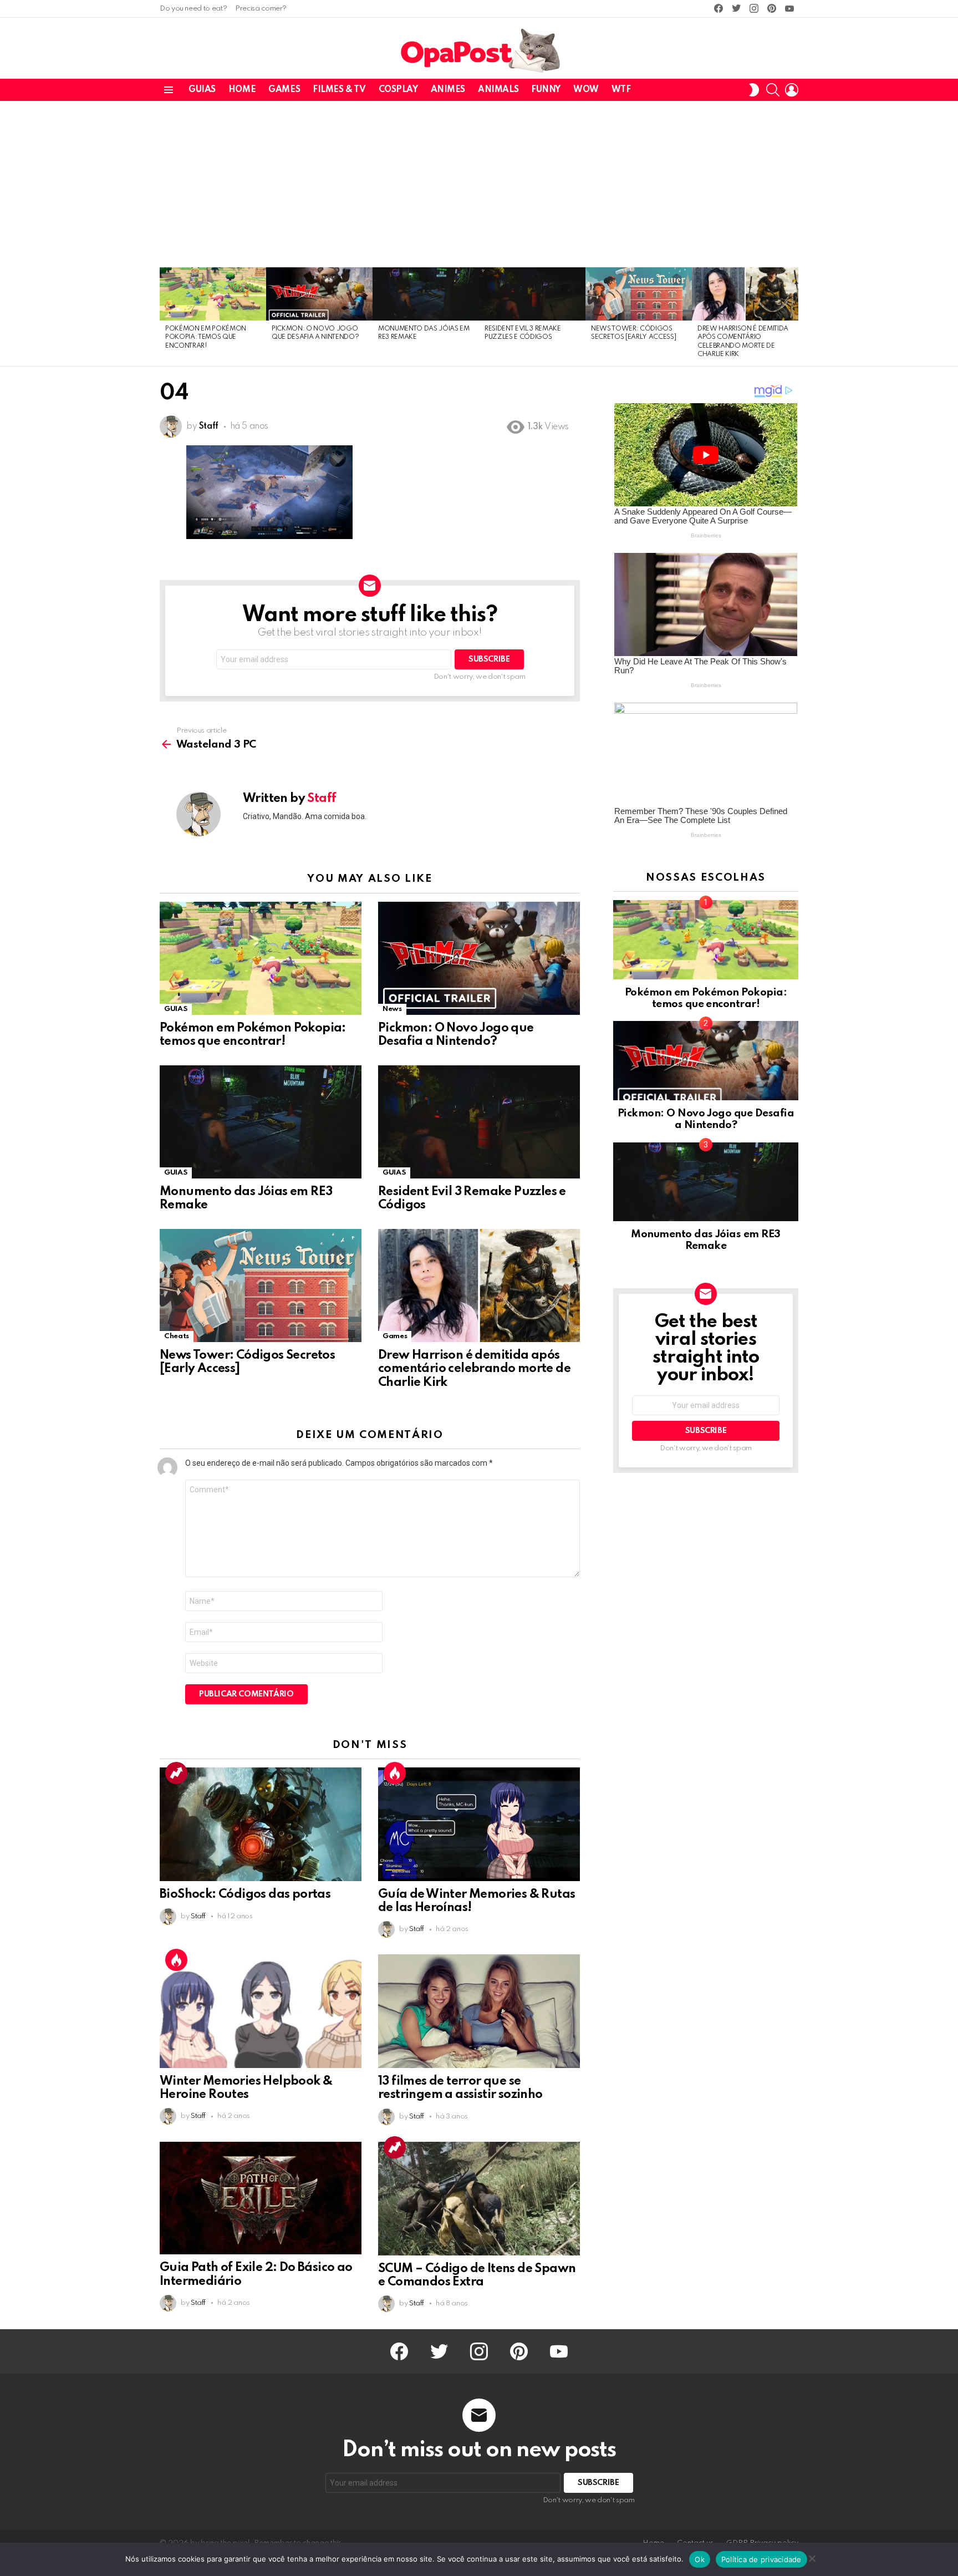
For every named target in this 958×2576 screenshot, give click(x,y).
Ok (700, 2559)
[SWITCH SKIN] (754, 90)
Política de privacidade (761, 2559)
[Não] (812, 2557)
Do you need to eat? (193, 9)
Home (242, 90)
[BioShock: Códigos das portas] (261, 1824)
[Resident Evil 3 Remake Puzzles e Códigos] (532, 294)
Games (284, 90)
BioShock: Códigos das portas (245, 1894)
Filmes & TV (339, 90)
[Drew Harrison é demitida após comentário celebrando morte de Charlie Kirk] (745, 294)
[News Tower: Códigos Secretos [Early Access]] (639, 294)
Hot (395, 1773)
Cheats (177, 1336)
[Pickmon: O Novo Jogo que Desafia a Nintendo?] (319, 294)
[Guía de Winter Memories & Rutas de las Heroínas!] (479, 1824)
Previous (165, 317)
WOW (586, 90)
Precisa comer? (261, 9)
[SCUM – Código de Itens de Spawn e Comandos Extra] (479, 2199)
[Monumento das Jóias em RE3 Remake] (426, 294)
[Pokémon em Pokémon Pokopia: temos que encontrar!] (213, 294)
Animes (448, 90)
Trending (176, 1773)
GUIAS (202, 90)
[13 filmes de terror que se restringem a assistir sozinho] (479, 2011)
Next (793, 317)
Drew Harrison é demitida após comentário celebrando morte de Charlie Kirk (474, 1369)
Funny (546, 90)
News (392, 1009)
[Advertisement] (479, 184)
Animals (498, 90)
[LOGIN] (792, 90)
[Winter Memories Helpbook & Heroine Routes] (261, 2011)
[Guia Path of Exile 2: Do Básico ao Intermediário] (261, 2198)
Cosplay (398, 90)
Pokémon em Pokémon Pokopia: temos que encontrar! (206, 337)
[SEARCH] (773, 90)
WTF (621, 90)
